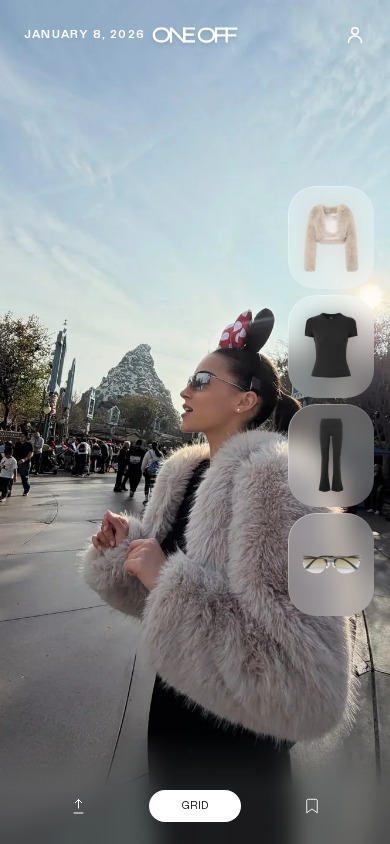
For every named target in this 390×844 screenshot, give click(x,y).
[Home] (194, 35)
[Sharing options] (78, 806)
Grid (195, 805)
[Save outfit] (312, 807)
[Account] (355, 35)
